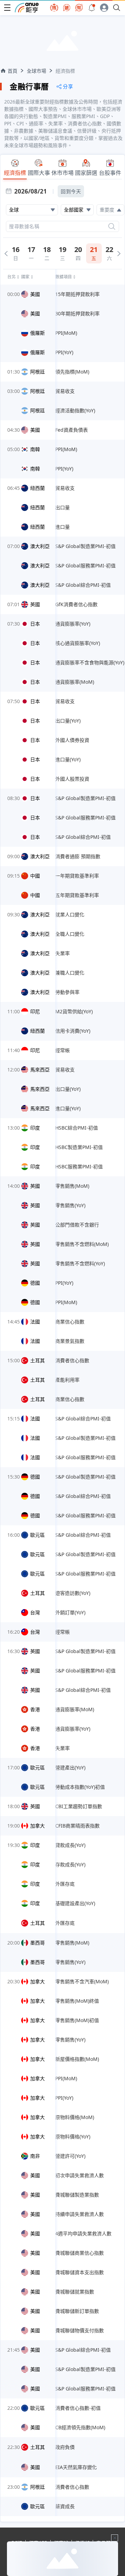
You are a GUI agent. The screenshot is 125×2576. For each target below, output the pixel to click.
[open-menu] (7, 8)
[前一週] (6, 254)
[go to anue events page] (92, 8)
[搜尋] (112, 226)
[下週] (119, 254)
